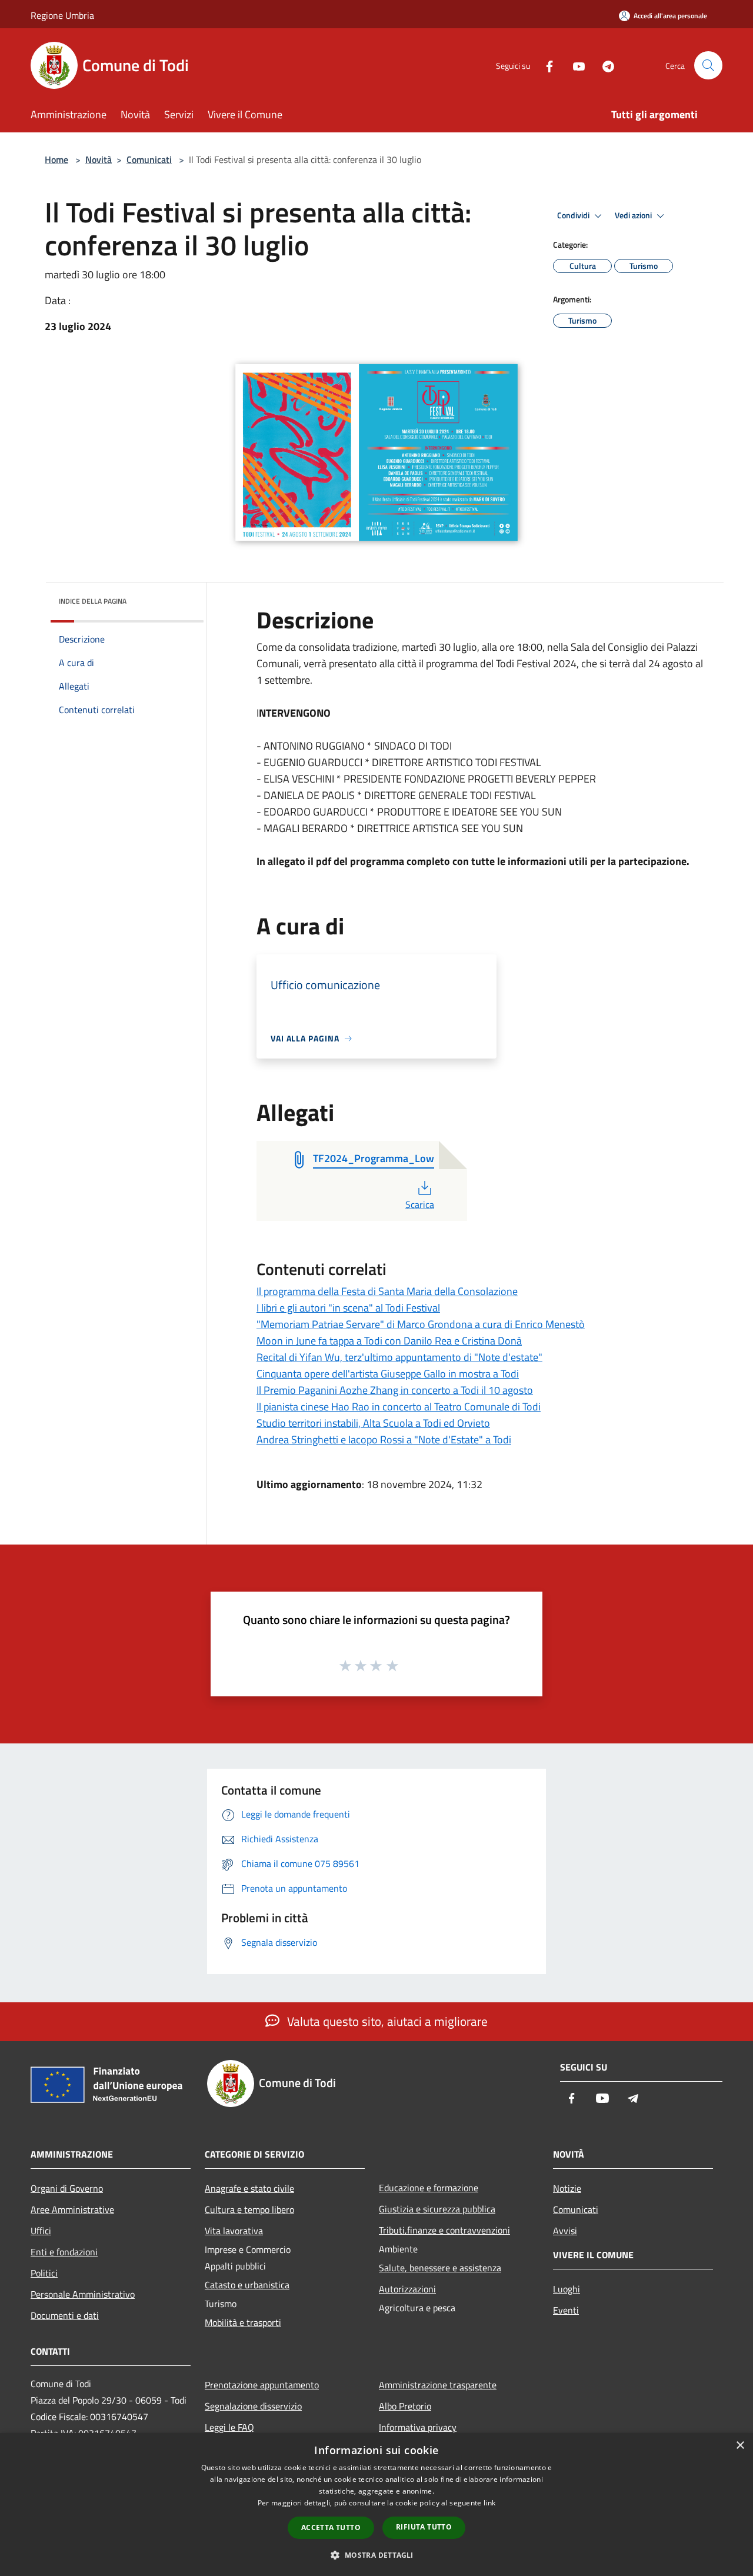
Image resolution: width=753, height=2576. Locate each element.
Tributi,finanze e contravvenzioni (444, 2230)
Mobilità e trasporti (243, 2322)
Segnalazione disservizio (253, 2406)
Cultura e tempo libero (249, 2209)
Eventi (566, 2310)
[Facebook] (545, 65)
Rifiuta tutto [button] (424, 2527)
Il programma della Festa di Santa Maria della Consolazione (387, 1291)
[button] (376, 2555)
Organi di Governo (67, 2188)
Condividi (574, 215)
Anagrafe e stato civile (249, 2188)
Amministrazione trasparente (438, 2385)
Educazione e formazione (429, 2188)
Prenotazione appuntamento (262, 2385)
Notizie (567, 2188)
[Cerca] (708, 65)
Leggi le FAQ (229, 2427)
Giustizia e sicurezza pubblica (437, 2209)
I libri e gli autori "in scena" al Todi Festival (348, 1308)
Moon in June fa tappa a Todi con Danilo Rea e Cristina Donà (389, 1341)
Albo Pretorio (405, 2406)
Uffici (41, 2231)
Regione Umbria (62, 15)
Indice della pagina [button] (93, 601)
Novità (99, 159)
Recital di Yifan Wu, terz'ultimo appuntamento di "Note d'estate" (399, 1357)
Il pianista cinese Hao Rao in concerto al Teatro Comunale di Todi (399, 1407)
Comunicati (149, 159)
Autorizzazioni (407, 2289)
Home (56, 159)
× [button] (740, 2446)
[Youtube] (574, 65)
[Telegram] (604, 65)
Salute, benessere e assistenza (440, 2268)
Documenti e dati (65, 2315)
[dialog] (376, 2505)
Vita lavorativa (234, 2231)
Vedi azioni (634, 215)
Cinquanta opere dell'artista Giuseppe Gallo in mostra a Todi (388, 1374)
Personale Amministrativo (83, 2294)
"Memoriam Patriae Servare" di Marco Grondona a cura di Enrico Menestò (421, 1324)
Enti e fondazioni (64, 2252)
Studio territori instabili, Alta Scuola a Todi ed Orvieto (373, 1423)
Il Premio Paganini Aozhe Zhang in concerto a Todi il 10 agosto (395, 1390)
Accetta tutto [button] (331, 2527)
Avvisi (565, 2231)
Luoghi (567, 2289)
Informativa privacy (418, 2427)
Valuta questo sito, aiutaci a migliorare (386, 2021)
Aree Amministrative (72, 2209)
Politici (44, 2273)
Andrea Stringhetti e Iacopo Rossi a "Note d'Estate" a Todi (384, 1440)
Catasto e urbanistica (247, 2285)
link (489, 2503)
